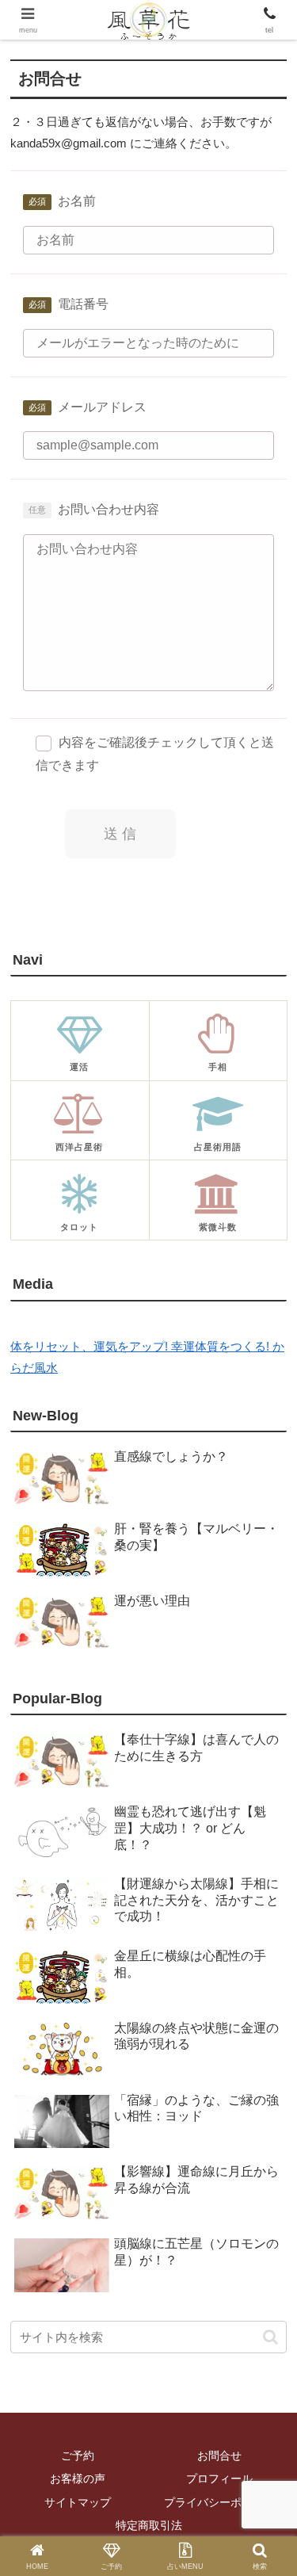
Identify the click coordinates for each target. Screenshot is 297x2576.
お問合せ (219, 2456)
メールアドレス (102, 407)
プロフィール (219, 2479)
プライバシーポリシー (219, 2502)
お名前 (77, 201)
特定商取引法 (149, 2525)
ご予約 (78, 2456)
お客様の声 (78, 2479)
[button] (270, 2337)
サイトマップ (78, 2502)
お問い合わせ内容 (109, 509)
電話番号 (83, 304)
